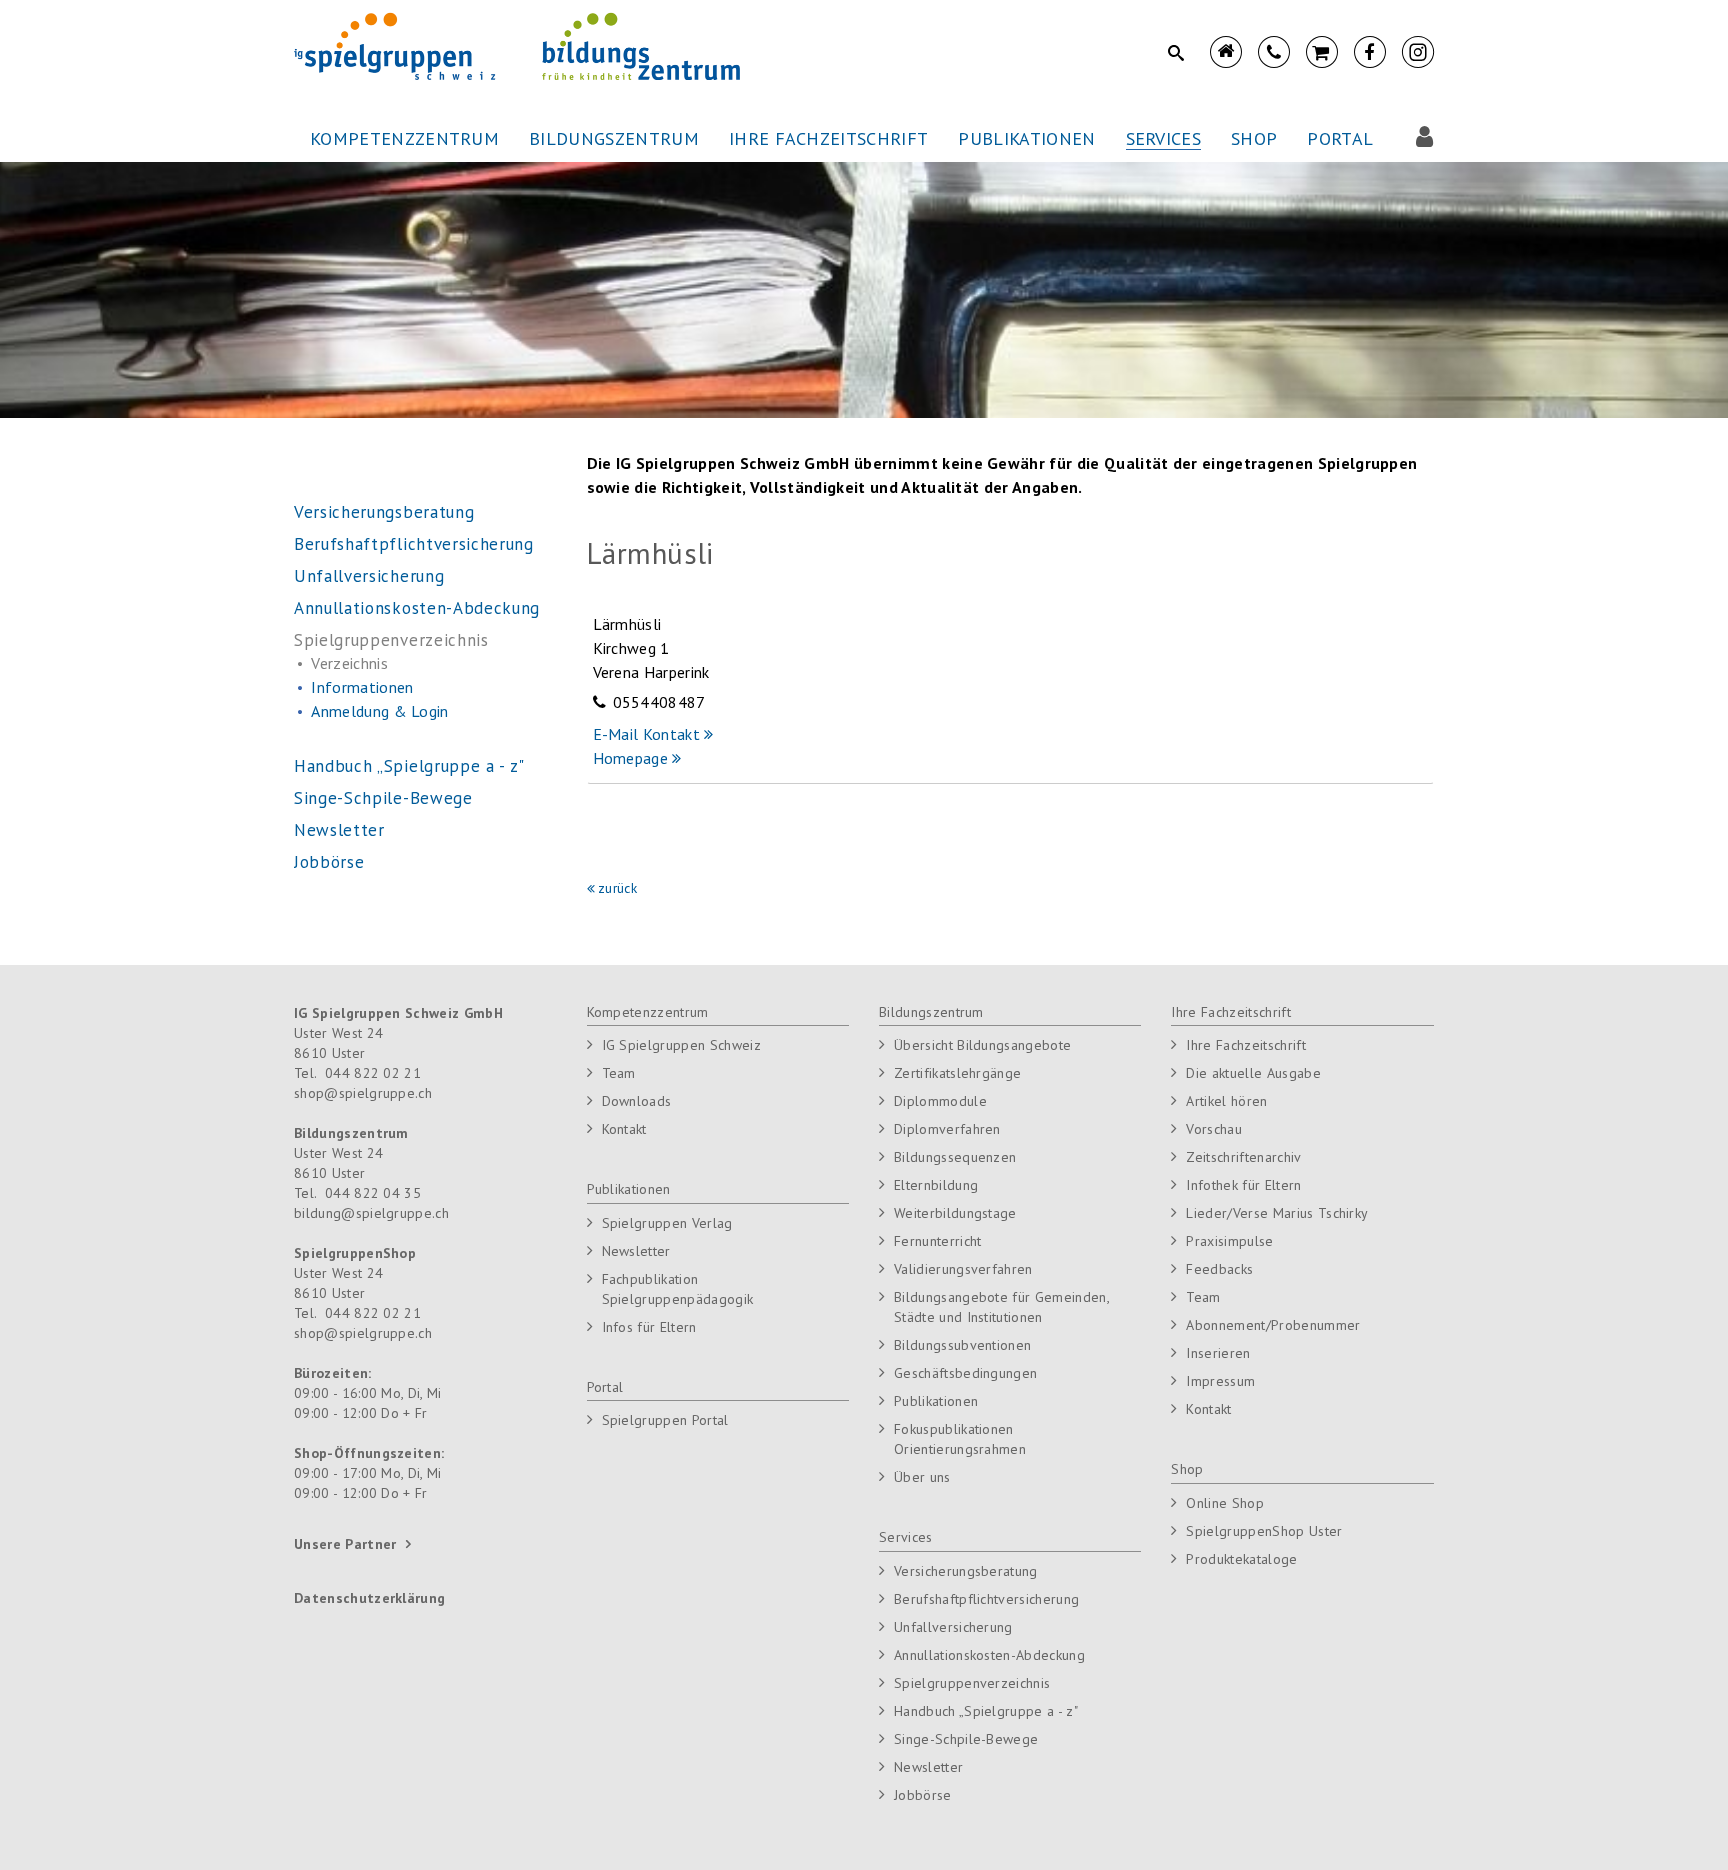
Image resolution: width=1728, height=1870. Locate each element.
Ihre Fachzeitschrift (1230, 1012)
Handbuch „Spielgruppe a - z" (986, 1711)
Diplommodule (940, 1101)
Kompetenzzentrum (648, 1012)
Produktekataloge (1241, 1559)
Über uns (922, 1477)
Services (906, 1537)
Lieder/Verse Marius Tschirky (1277, 1213)
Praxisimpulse (1229, 1241)
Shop (1187, 1469)
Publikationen (629, 1189)
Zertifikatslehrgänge (957, 1073)
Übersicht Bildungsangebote (982, 1045)
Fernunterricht (937, 1241)
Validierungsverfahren (963, 1269)
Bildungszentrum (931, 1012)
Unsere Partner (345, 1544)
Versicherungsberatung (966, 1571)
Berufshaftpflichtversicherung (986, 1599)
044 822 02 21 (373, 1073)
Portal (605, 1387)
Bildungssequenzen (955, 1157)
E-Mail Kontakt (646, 734)
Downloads (637, 1101)
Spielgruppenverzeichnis (972, 1683)
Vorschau (1214, 1129)
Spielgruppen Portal (665, 1420)
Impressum (1220, 1381)
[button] (404, 139)
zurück (617, 888)
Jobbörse (923, 1795)
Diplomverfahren (947, 1129)
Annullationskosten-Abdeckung (989, 1655)
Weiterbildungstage (955, 1213)
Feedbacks (1219, 1269)
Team (619, 1073)
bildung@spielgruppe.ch (371, 1213)
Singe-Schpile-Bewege (966, 1739)
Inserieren (1218, 1353)
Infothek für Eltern (1243, 1185)
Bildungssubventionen (962, 1345)
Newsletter (636, 1251)
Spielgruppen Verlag (667, 1223)
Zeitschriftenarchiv (1243, 1157)
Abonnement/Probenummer (1273, 1325)
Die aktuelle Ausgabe (1253, 1073)
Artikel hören (1226, 1101)
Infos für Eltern (649, 1327)
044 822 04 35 (373, 1193)
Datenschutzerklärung (369, 1598)
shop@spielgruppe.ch (363, 1093)
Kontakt (624, 1129)
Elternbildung (936, 1185)
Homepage (633, 758)
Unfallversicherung (953, 1627)
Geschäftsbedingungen (965, 1373)
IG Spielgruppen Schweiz (681, 1045)
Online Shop (1225, 1503)
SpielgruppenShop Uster (1264, 1531)
